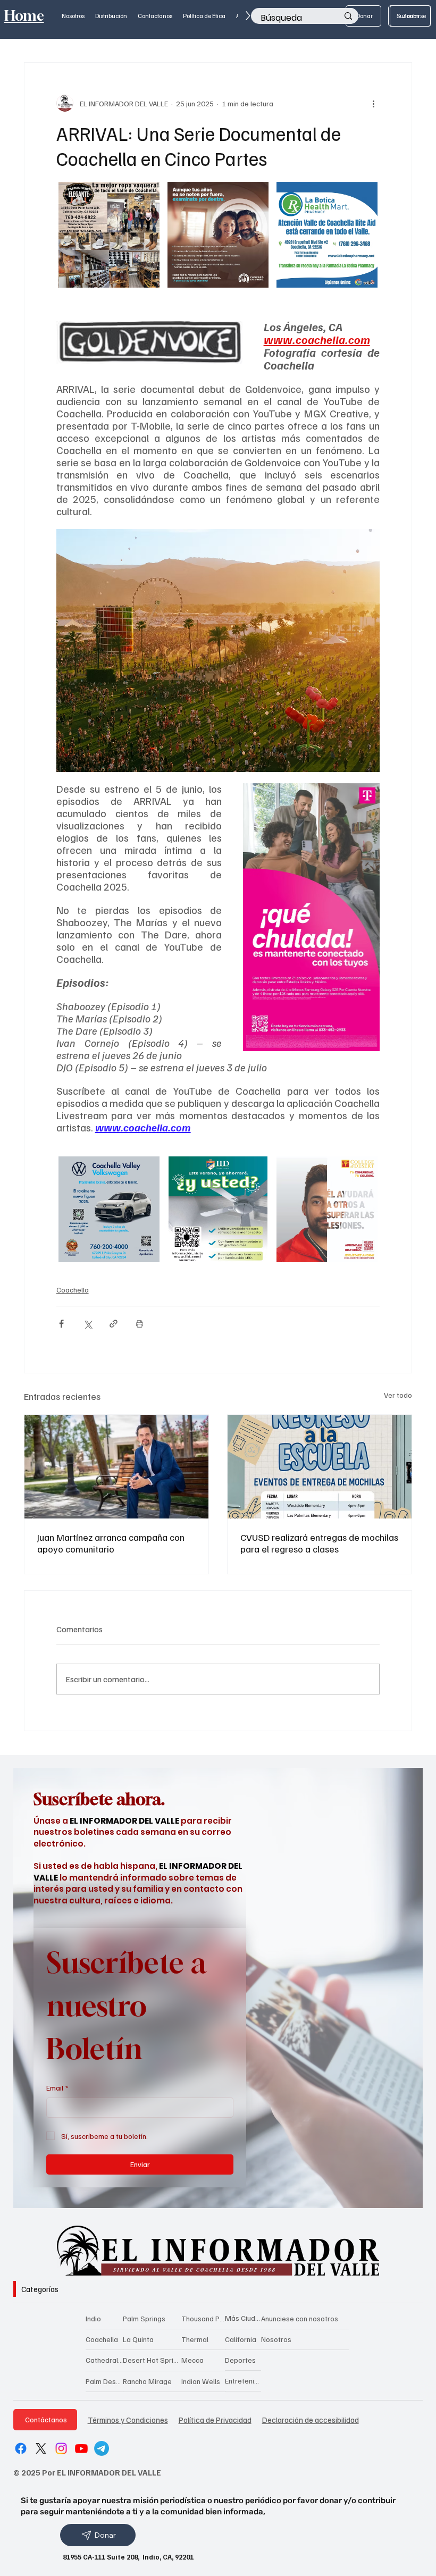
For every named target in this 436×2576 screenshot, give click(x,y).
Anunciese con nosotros (300, 2318)
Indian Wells (201, 2381)
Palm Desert (104, 2381)
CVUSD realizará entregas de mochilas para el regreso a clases (319, 1543)
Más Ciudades (243, 2318)
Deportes (240, 2360)
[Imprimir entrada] (140, 1324)
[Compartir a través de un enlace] (114, 1324)
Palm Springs (144, 2318)
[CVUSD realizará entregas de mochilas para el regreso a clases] (320, 1467)
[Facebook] (21, 2448)
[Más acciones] (373, 103)
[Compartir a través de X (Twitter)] (87, 1324)
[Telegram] (102, 2448)
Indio (93, 2318)
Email (57, 2088)
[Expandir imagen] (148, 196)
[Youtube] (81, 2448)
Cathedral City (104, 2360)
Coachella (73, 1290)
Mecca (192, 2360)
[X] (41, 2448)
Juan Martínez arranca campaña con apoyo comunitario (111, 1543)
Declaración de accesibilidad (311, 2419)
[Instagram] (61, 2448)
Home (24, 16)
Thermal (195, 2339)
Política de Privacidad (215, 2419)
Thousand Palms (203, 2318)
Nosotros (276, 2339)
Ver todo (398, 1395)
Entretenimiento (243, 2381)
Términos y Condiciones (128, 2419)
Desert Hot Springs (152, 2360)
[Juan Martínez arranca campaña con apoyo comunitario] (116, 1467)
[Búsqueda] (348, 16)
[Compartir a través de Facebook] (61, 1324)
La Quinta (138, 2339)
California (241, 2339)
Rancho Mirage (147, 2381)
